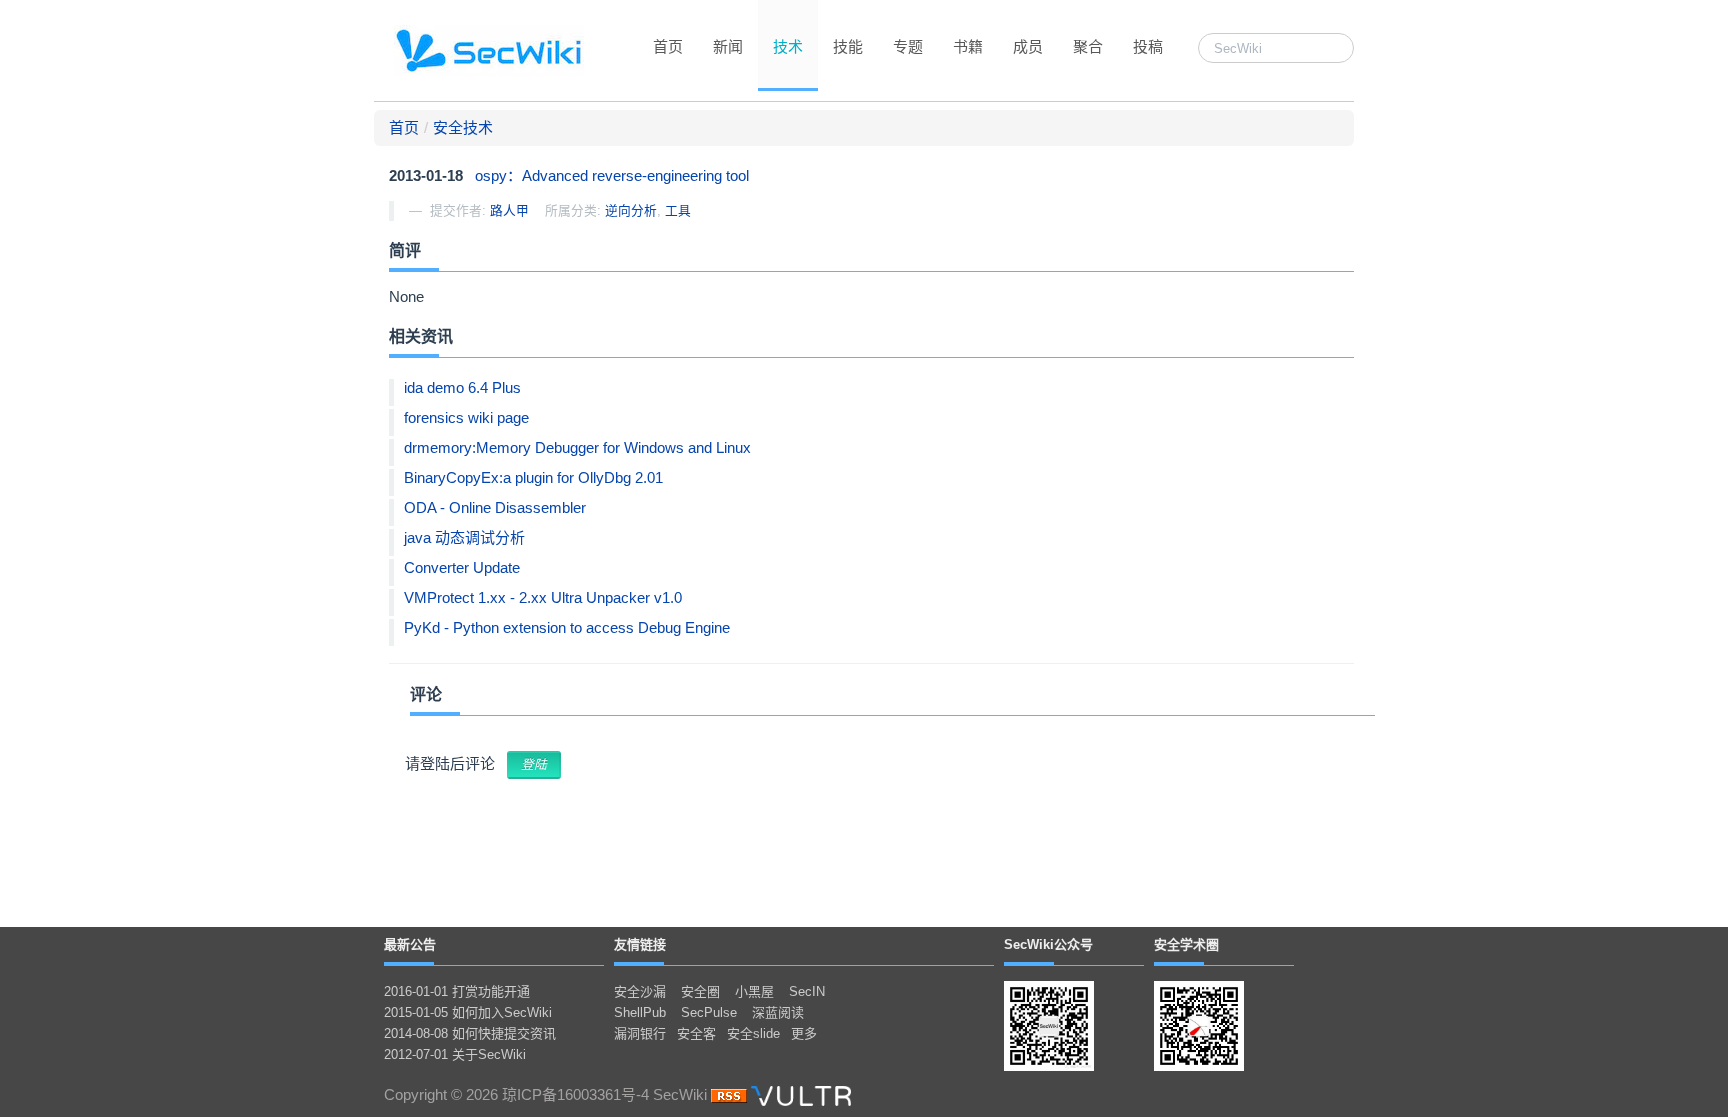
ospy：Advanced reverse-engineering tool (612, 175)
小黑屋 (754, 991)
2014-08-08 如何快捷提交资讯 (470, 1033)
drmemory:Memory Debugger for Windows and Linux (577, 447)
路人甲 (509, 210)
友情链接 (640, 944)
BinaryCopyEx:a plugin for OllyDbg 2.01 (533, 477)
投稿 (1148, 46)
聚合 (1088, 46)
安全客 (696, 1033)
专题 (908, 46)
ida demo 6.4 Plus (462, 387)
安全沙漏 (640, 991)
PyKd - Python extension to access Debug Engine (567, 627)
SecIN (807, 991)
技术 (788, 46)
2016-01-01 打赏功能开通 (457, 991)
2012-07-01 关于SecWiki (455, 1054)
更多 (804, 1033)
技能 (848, 46)
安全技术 (463, 127)
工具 (678, 210)
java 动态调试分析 (464, 537)
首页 (668, 46)
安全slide (753, 1033)
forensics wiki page (466, 417)
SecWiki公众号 (1048, 944)
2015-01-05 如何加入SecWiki (468, 1012)
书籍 (968, 46)
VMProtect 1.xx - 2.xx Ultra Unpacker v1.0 (543, 597)
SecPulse (709, 1012)
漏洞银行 (640, 1033)
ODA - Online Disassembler (495, 507)
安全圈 (700, 991)
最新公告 (410, 944)
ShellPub (640, 1012)
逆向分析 (631, 210)
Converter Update (462, 567)
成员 (1028, 46)
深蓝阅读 (778, 1012)
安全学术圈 (1186, 944)
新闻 (728, 46)
